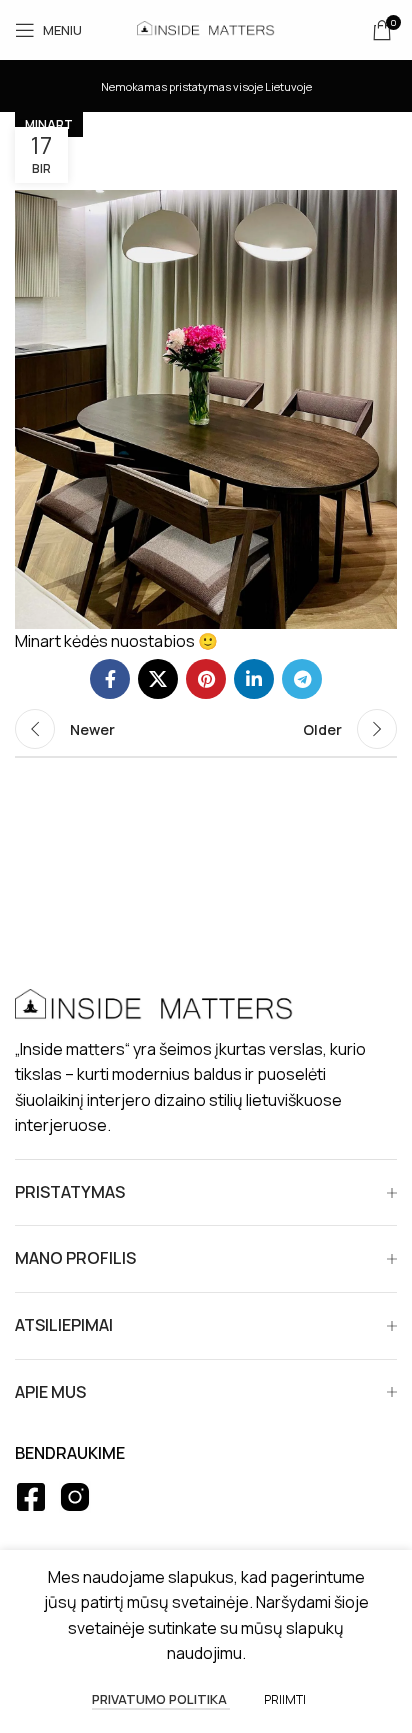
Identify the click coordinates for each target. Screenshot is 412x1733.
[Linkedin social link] (254, 679)
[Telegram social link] (302, 679)
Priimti (285, 1699)
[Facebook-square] (31, 1497)
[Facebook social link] (110, 679)
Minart (49, 124)
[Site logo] (206, 28)
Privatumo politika (161, 1699)
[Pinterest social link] (206, 679)
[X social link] (158, 679)
